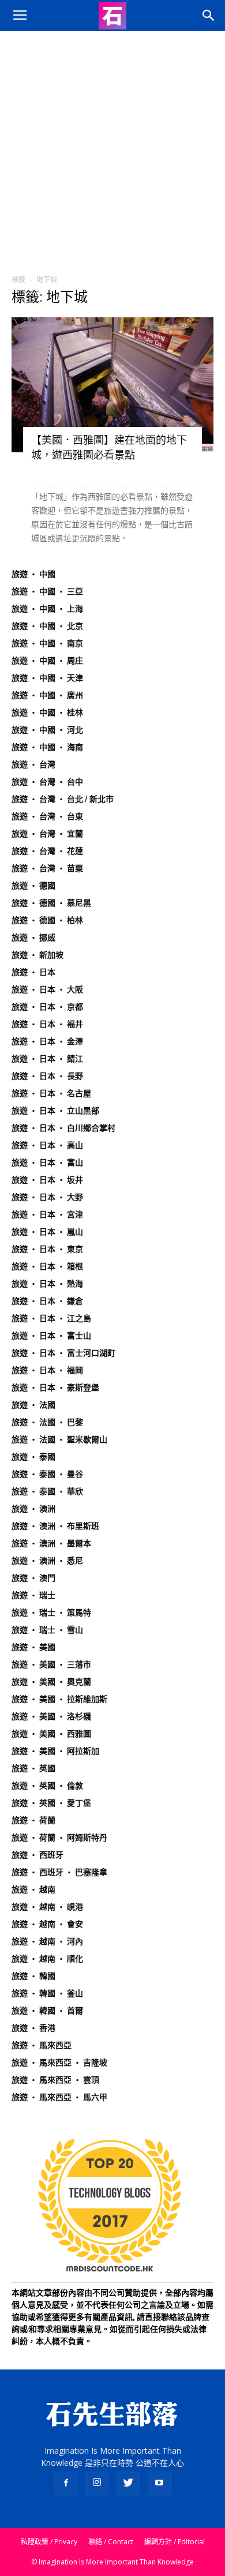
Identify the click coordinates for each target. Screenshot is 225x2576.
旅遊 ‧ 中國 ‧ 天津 (47, 678)
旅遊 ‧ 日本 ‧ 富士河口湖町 (63, 1353)
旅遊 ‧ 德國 (33, 886)
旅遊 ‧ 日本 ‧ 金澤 (47, 1041)
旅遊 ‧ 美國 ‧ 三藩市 (51, 1664)
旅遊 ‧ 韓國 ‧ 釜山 (47, 1993)
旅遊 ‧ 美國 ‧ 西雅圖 (51, 1734)
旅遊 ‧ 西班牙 (37, 1855)
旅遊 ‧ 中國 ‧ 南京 (47, 643)
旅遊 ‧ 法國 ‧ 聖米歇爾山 (59, 1439)
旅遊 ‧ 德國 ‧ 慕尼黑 (51, 903)
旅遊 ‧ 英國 (33, 1768)
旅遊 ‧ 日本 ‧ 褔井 (47, 1024)
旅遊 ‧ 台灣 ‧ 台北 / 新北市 (63, 799)
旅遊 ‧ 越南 (33, 1889)
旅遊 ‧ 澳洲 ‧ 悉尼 (47, 1561)
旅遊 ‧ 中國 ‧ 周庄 (47, 661)
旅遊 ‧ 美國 (33, 1647)
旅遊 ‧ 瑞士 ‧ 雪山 (47, 1630)
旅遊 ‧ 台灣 (33, 764)
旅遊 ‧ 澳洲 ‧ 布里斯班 (55, 1526)
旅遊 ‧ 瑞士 (33, 1595)
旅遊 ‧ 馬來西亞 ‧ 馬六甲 (59, 2097)
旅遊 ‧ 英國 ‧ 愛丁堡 (51, 1803)
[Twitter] (128, 2483)
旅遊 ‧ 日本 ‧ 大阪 (47, 989)
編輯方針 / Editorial (175, 2542)
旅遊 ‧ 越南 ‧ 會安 (47, 1924)
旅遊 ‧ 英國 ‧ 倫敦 (47, 1786)
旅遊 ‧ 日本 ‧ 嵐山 (47, 1232)
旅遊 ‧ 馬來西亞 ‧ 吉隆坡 (59, 2063)
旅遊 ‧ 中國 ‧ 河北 (47, 730)
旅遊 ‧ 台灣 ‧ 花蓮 (47, 851)
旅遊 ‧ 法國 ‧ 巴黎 (47, 1422)
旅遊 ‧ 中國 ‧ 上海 (47, 609)
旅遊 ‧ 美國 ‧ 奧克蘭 (51, 1682)
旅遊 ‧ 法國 (33, 1405)
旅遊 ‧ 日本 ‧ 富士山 (51, 1336)
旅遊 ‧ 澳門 (33, 1578)
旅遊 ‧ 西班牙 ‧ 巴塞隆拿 (59, 1872)
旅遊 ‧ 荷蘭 (33, 1820)
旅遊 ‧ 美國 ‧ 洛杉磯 (51, 1716)
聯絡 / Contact (111, 2542)
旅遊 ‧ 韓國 (33, 1976)
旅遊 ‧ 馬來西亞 (42, 2045)
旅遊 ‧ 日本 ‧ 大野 (47, 1197)
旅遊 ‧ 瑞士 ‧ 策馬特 (51, 1613)
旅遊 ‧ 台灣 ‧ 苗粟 (47, 868)
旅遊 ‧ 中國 (33, 574)
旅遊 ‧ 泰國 (33, 1457)
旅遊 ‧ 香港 (33, 2028)
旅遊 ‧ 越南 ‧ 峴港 (47, 1907)
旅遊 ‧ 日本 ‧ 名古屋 (51, 1093)
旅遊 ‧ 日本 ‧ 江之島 (51, 1318)
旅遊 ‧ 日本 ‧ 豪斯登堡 (55, 1388)
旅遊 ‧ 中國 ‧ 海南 (47, 747)
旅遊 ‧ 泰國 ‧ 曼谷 (47, 1474)
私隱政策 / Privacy (49, 2542)
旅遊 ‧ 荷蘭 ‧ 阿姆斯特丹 (59, 1838)
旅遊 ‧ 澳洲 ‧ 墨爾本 (51, 1543)
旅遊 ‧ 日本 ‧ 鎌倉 (47, 1301)
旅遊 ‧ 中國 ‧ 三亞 (47, 591)
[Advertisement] (112, 149)
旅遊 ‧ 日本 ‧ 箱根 (47, 1266)
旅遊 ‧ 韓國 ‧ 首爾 (47, 2011)
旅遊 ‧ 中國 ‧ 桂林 (47, 713)
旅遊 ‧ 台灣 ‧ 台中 (47, 782)
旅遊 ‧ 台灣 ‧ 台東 (47, 816)
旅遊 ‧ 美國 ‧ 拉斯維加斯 (59, 1699)
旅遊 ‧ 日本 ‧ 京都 (47, 1007)
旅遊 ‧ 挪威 (33, 938)
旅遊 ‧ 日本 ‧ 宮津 (47, 1214)
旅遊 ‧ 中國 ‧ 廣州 (47, 695)
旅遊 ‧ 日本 (33, 972)
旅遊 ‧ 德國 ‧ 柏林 (47, 920)
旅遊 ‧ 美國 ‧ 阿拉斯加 (55, 1751)
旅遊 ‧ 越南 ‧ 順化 (47, 1959)
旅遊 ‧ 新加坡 (37, 955)
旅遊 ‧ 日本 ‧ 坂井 (47, 1180)
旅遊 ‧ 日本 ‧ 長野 (47, 1076)
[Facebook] (66, 2483)
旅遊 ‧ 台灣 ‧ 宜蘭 (47, 834)
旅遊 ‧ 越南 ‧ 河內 (47, 1941)
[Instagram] (97, 2483)
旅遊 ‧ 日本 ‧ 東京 (47, 1249)
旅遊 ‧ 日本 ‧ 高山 (47, 1145)
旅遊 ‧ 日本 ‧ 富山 (47, 1163)
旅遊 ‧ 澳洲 (33, 1509)
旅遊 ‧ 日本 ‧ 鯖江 (47, 1059)
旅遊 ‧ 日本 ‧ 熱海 (47, 1284)
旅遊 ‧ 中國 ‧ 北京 (47, 626)
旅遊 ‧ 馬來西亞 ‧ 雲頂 (55, 2080)
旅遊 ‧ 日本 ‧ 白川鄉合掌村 (63, 1128)
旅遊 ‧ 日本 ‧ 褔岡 (47, 1370)
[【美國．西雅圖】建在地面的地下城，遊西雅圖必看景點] (112, 385)
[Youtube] (159, 2483)
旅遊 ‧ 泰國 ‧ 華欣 (47, 1491)
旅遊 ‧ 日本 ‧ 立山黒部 (55, 1111)
